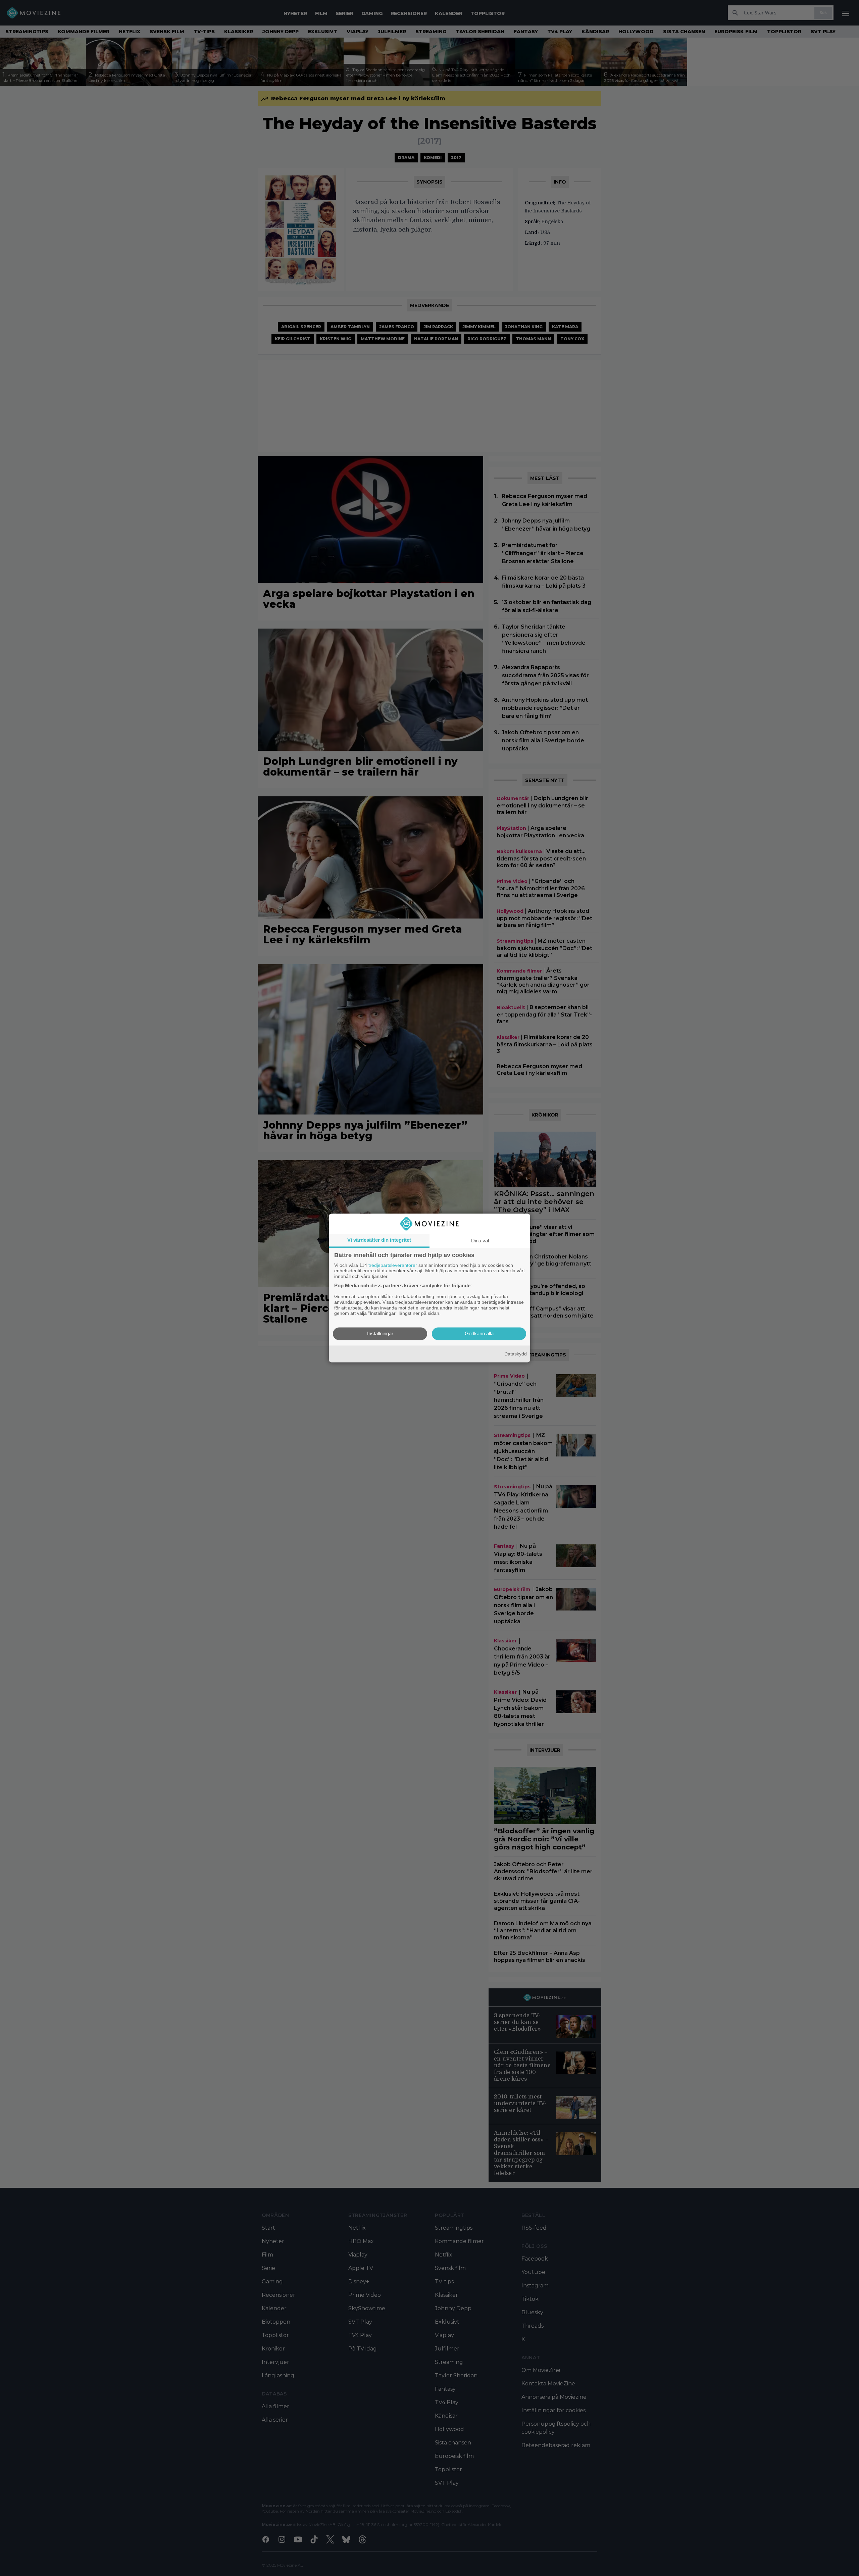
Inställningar (380, 1334)
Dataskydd (516, 1354)
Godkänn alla (479, 1334)
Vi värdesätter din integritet (379, 1240)
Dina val (480, 1241)
